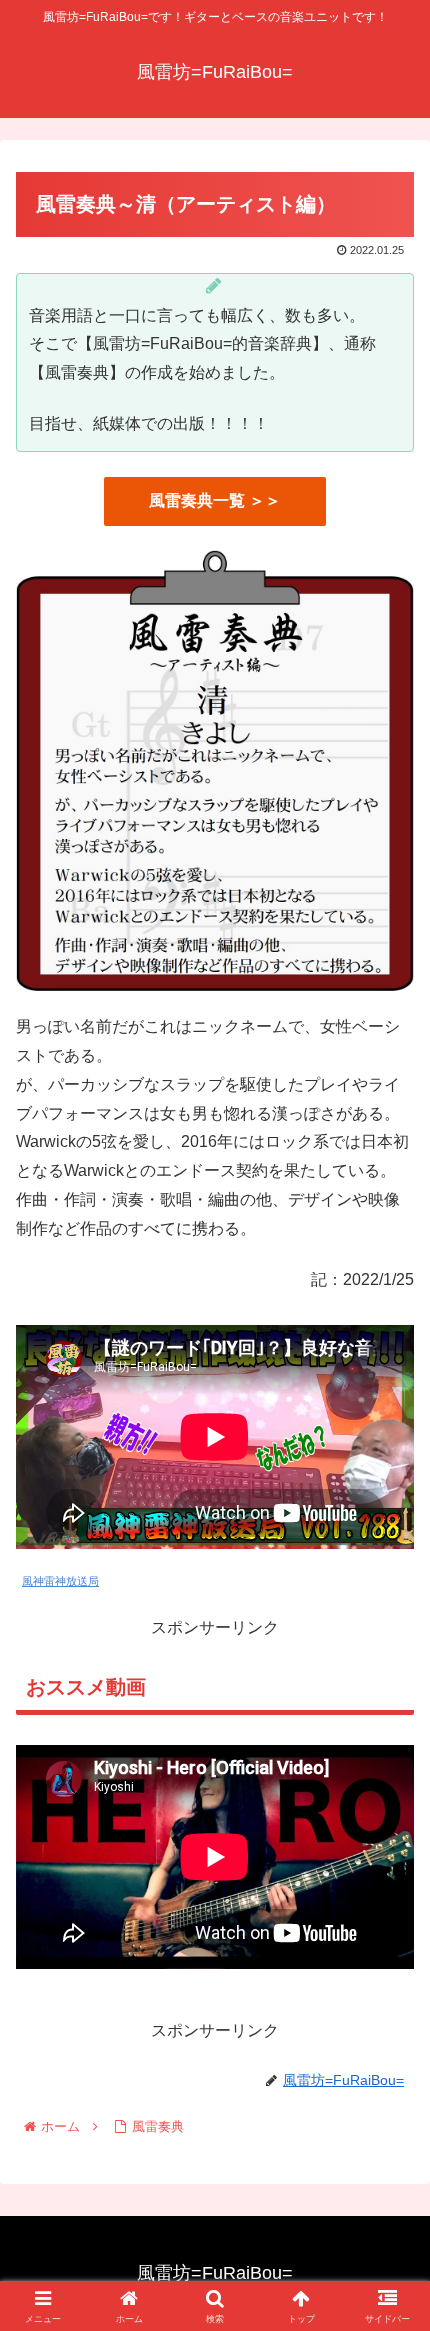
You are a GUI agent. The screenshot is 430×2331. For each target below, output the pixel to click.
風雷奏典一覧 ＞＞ (215, 500)
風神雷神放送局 (60, 1581)
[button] (388, 2318)
